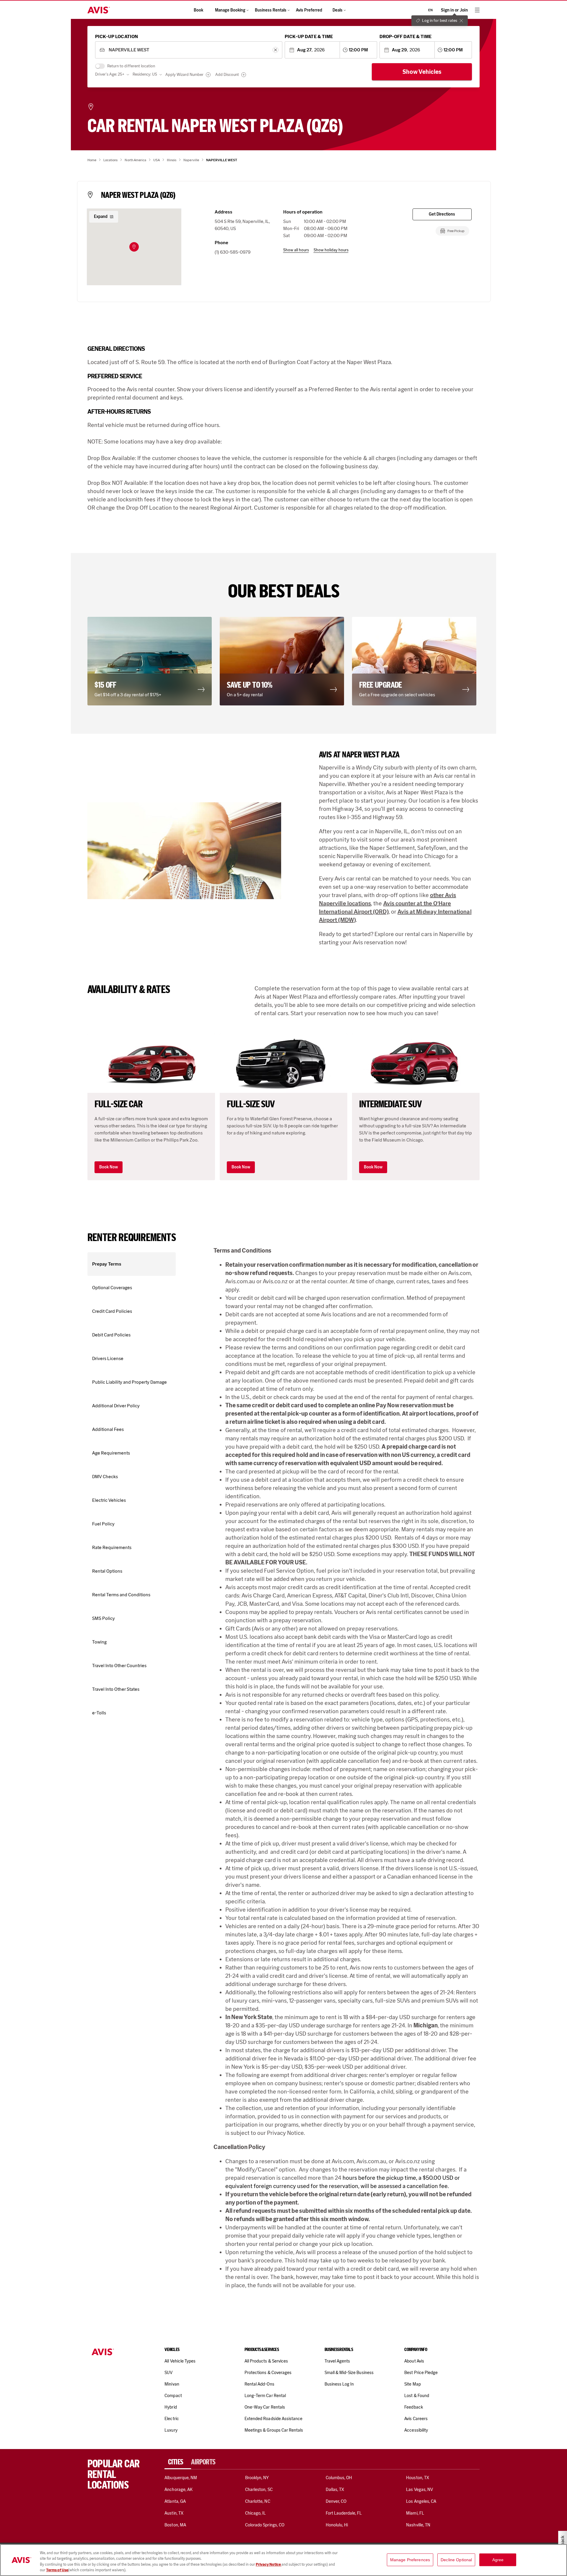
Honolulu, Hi (337, 2525)
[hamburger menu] (477, 10)
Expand (101, 217)
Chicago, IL (256, 2513)
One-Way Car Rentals (265, 2407)
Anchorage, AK (179, 2489)
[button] (134, 247)
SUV (168, 2373)
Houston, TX (418, 2478)
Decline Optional (456, 2560)
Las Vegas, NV (419, 2489)
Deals (338, 10)
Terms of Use (57, 2570)
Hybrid (171, 2407)
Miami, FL (415, 2513)
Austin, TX (174, 2513)
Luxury (171, 2430)
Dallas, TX (335, 2489)
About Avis (414, 2361)
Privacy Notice (269, 2564)
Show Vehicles (422, 72)
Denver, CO (336, 2501)
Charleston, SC (259, 2489)
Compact (173, 2396)
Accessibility (416, 2430)
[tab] (178, 2462)
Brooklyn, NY (257, 2478)
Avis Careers (416, 2419)
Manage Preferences (410, 2560)
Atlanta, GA (175, 2501)
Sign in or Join (454, 10)
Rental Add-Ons (259, 2384)
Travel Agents (337, 2361)
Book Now (109, 1167)
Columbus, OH (339, 2478)
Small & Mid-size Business (349, 2373)
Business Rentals (271, 10)
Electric (172, 2419)
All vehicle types (180, 2361)
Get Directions (442, 214)
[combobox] (189, 50)
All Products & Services (266, 2361)
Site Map (412, 2384)
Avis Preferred (309, 10)
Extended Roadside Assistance (273, 2419)
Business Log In (339, 2384)
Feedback (413, 2407)
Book (198, 10)
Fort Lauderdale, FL (344, 2513)
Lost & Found (417, 2396)
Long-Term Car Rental (265, 2396)
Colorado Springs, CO (265, 2525)
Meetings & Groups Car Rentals (274, 2430)
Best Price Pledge (421, 2373)
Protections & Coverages (268, 2373)
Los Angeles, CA (421, 2501)
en (430, 10)
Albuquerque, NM (181, 2478)
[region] (283, 2560)
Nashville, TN (418, 2525)
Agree (498, 2560)
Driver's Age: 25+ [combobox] (110, 74)
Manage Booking (230, 10)
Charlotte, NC (258, 2501)
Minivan (172, 2384)
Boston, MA (175, 2525)
